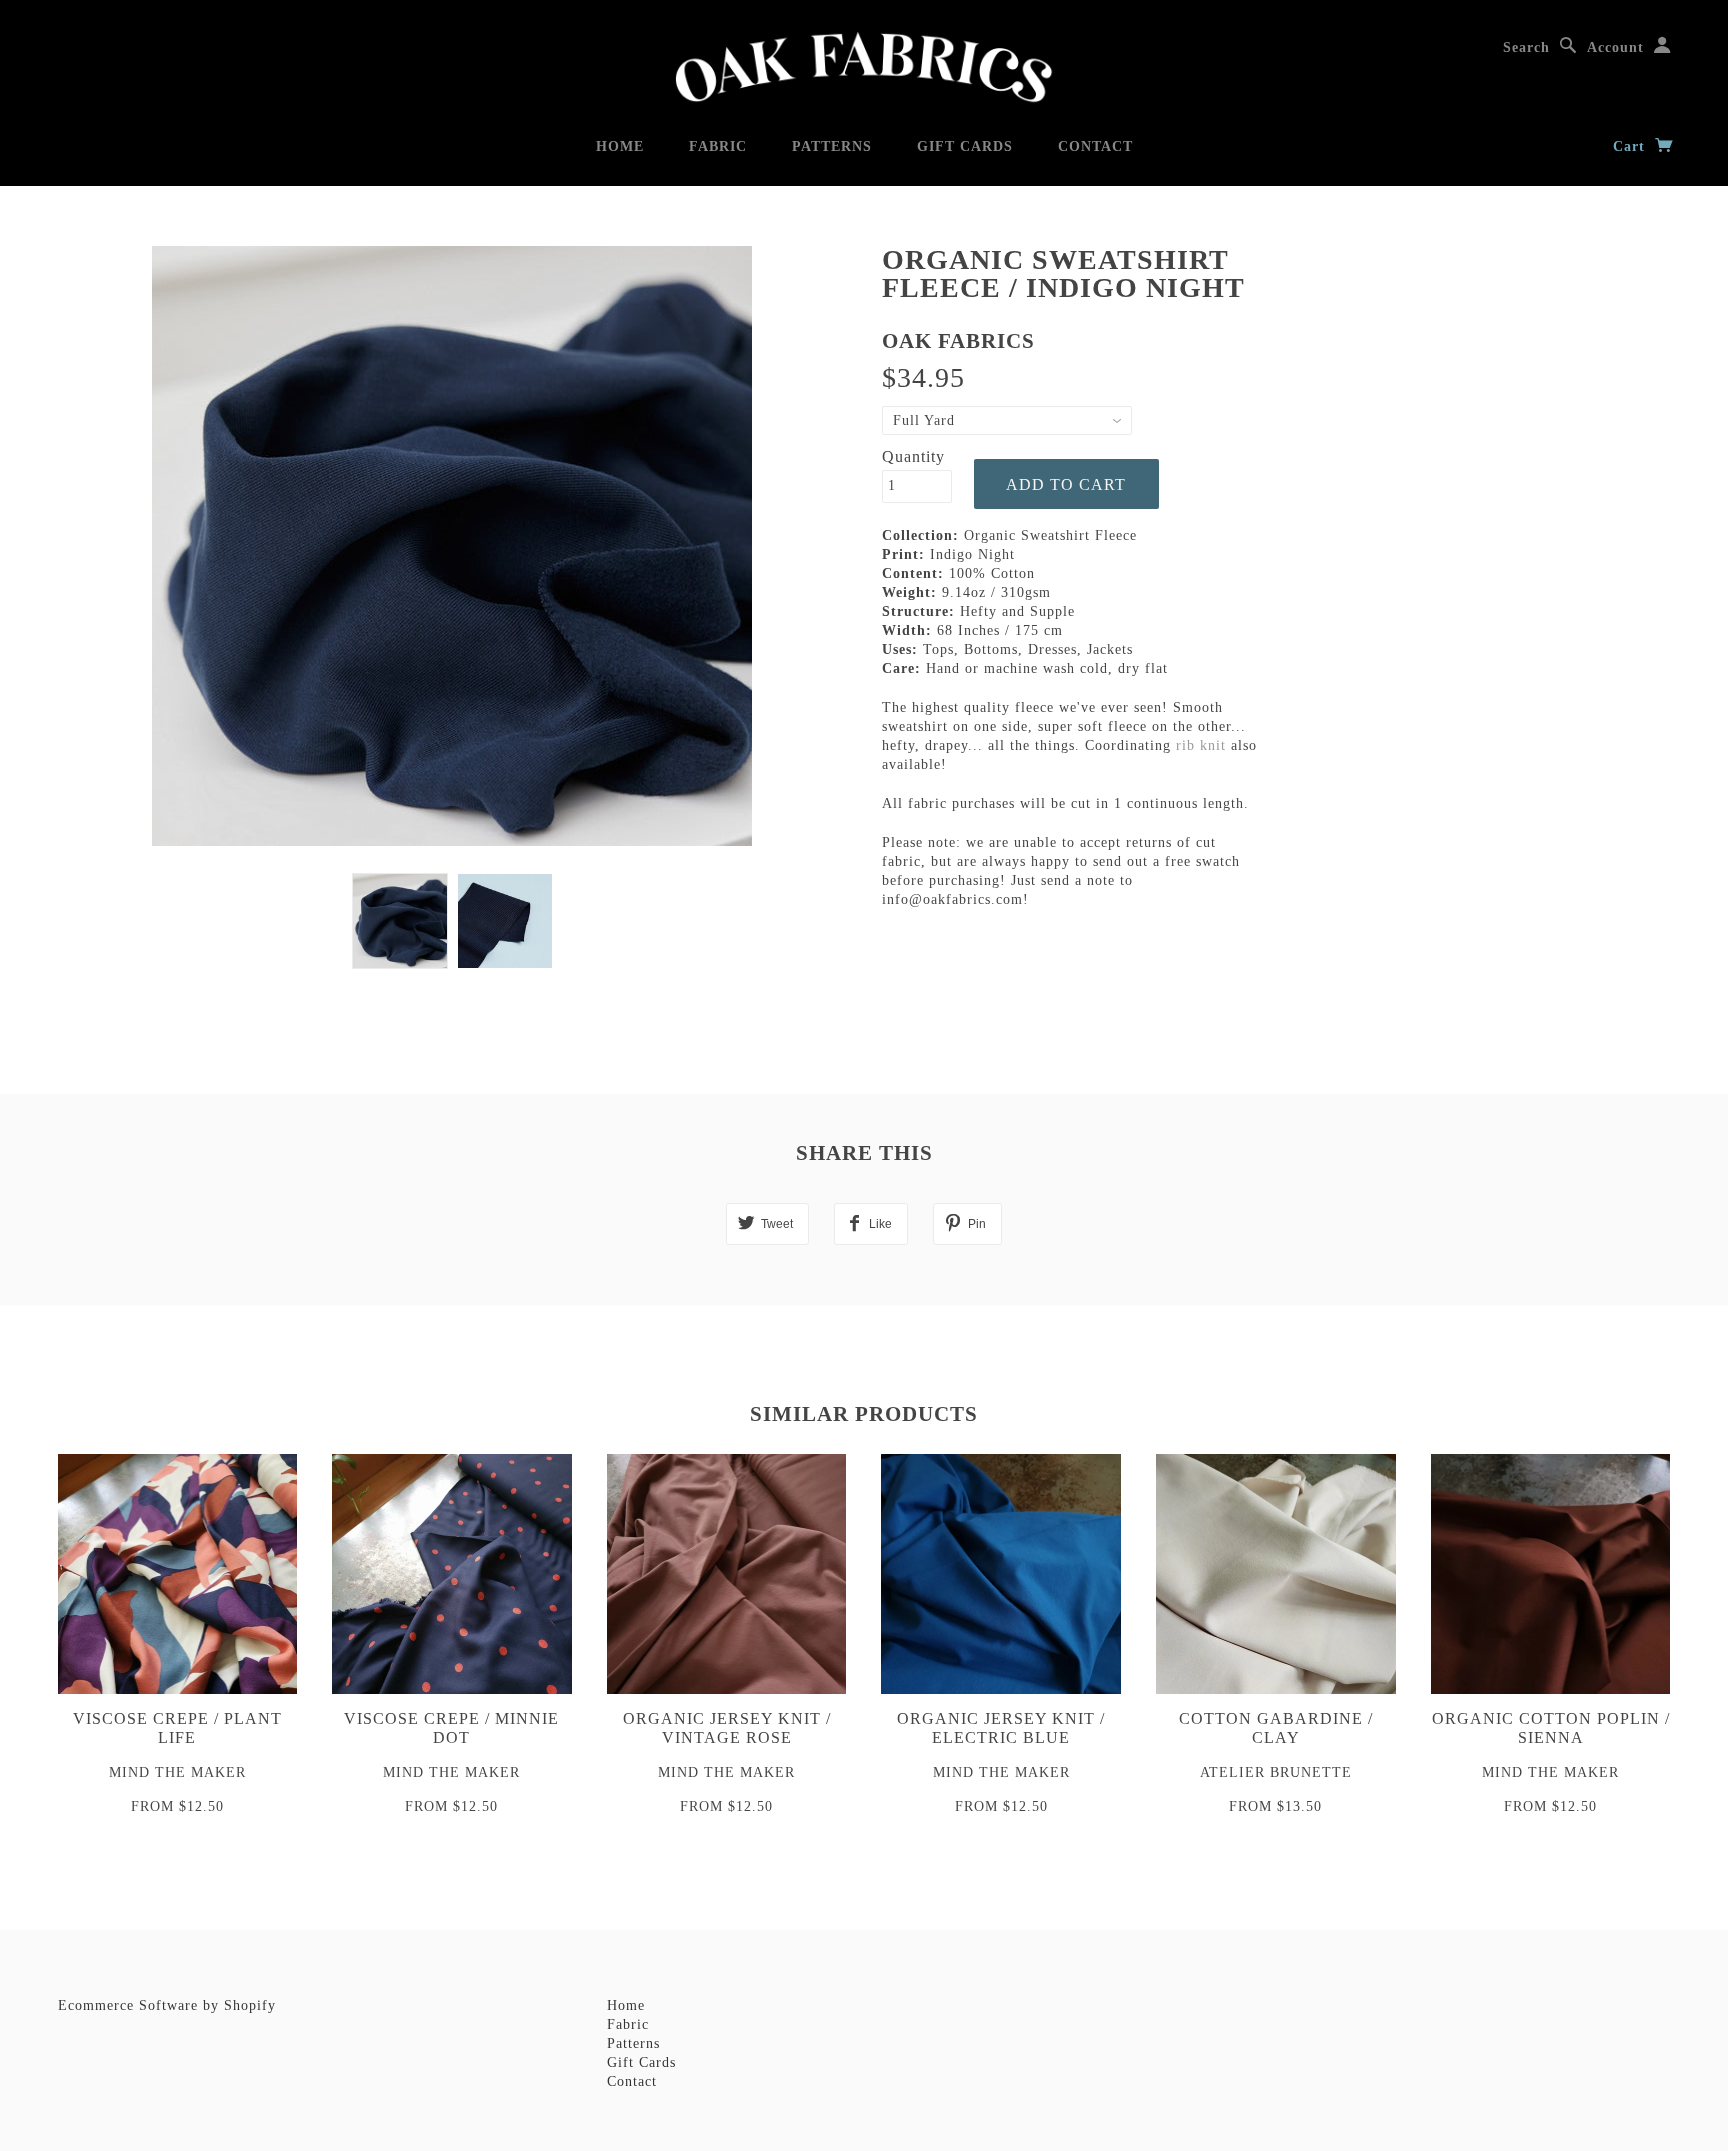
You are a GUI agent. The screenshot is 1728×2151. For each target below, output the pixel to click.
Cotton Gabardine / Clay (1276, 1728)
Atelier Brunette (1276, 1772)
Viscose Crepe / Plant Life (177, 1728)
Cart (1631, 146)
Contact (1095, 146)
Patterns (832, 146)
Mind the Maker (177, 1772)
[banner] (864, 67)
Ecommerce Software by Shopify (167, 2005)
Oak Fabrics (958, 341)
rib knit (1201, 745)
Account (1615, 47)
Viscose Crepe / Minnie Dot (451, 1728)
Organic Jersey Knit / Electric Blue (1001, 1728)
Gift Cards (965, 146)
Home (620, 146)
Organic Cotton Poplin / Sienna (1551, 1728)
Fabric (718, 146)
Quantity (913, 456)
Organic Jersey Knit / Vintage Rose (727, 1728)
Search (1526, 47)
